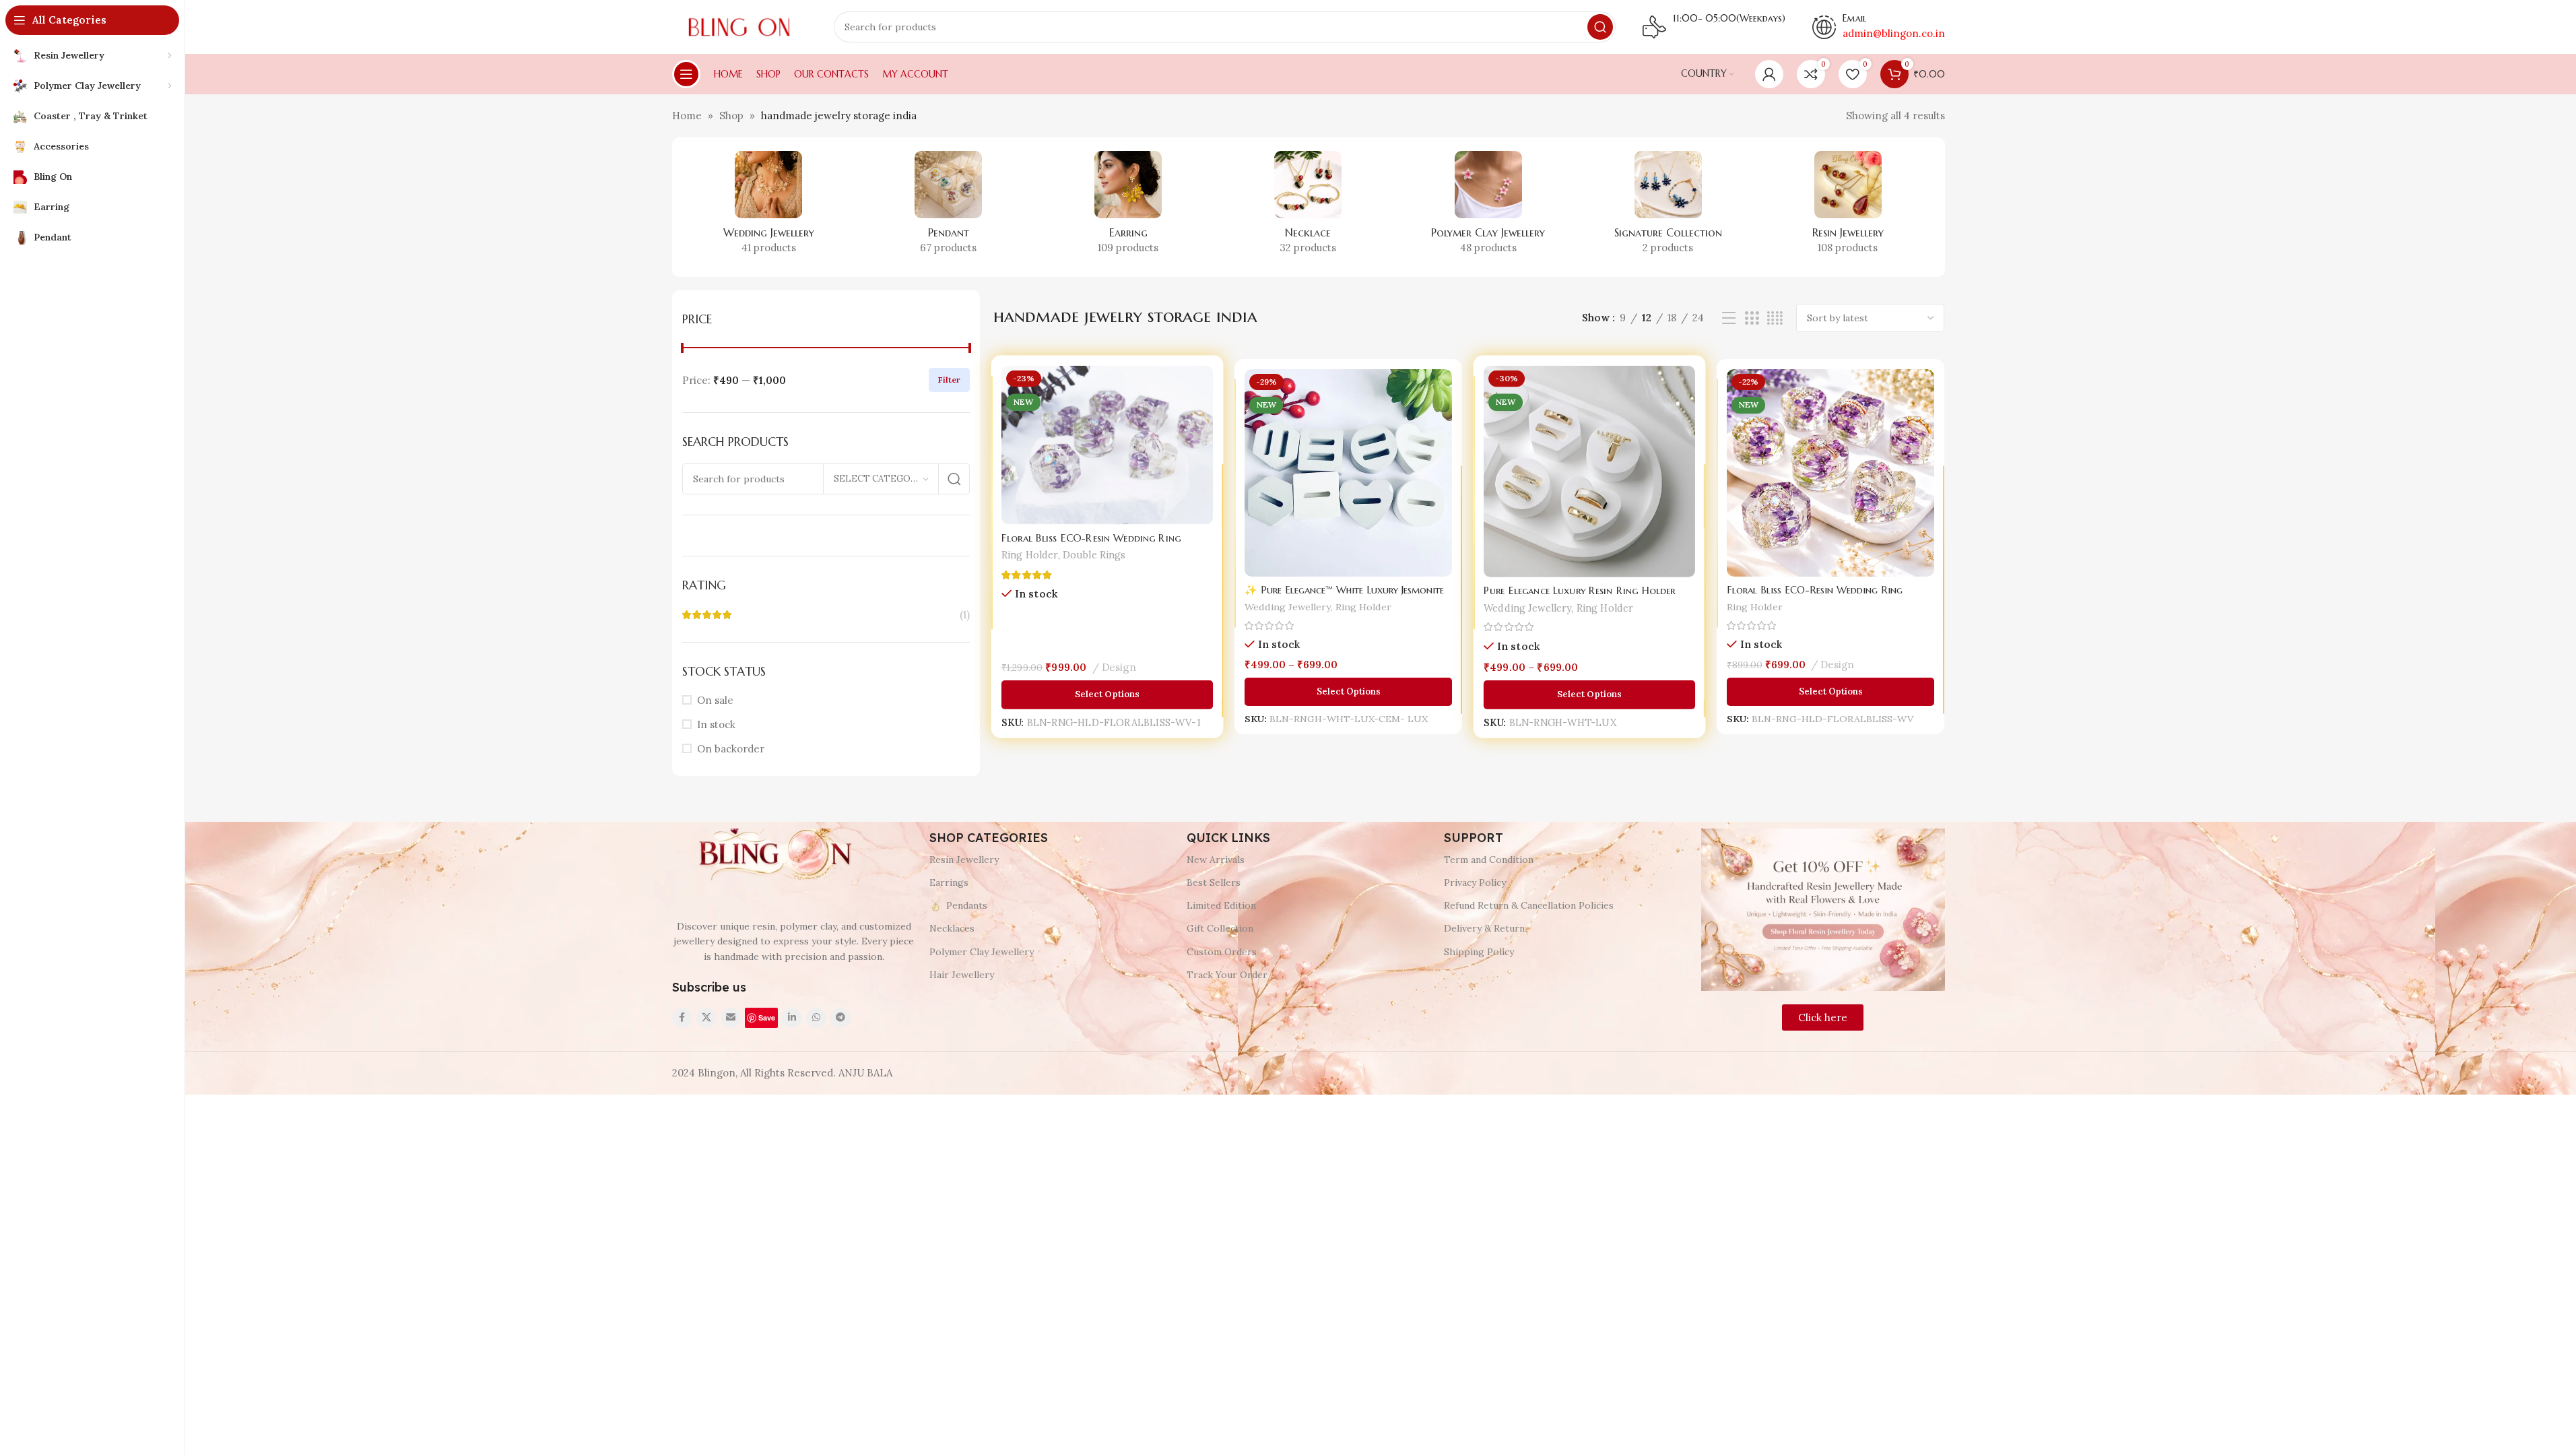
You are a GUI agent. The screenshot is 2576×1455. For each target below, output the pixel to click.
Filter (949, 380)
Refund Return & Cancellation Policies (1529, 905)
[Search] (1600, 27)
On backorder (731, 749)
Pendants (967, 905)
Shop (731, 116)
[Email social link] (731, 1018)
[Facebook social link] (682, 1018)
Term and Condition (1489, 860)
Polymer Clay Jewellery (982, 952)
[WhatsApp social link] (816, 1018)
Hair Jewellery (962, 975)
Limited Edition (1221, 905)
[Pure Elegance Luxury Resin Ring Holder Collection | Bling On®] (1590, 473)
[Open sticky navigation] (686, 74)
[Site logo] (739, 26)
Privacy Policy (1475, 882)
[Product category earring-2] (1128, 207)
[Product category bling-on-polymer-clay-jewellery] (1488, 207)
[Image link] (773, 854)
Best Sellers (1214, 882)
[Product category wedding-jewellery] (769, 207)
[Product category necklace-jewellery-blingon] (1308, 207)
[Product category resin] (1848, 207)
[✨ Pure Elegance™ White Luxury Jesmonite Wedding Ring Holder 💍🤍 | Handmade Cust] (1348, 473)
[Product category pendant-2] (949, 207)
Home (687, 116)
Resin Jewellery (964, 860)
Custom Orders (1222, 952)
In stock (716, 724)
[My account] (1769, 74)
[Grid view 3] (1752, 318)
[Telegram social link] (840, 1018)
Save (767, 1017)
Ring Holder (1031, 555)
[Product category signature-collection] (1668, 207)
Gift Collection (1220, 928)
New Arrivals (1216, 860)
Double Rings (1094, 555)
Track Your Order (1227, 975)
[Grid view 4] (1775, 318)
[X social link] (706, 1018)
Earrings (949, 882)
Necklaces (952, 928)
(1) (965, 615)
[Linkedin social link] (792, 1018)
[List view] (1729, 318)
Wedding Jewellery (1288, 607)
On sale (715, 700)
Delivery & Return (1484, 928)
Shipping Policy (1479, 952)
